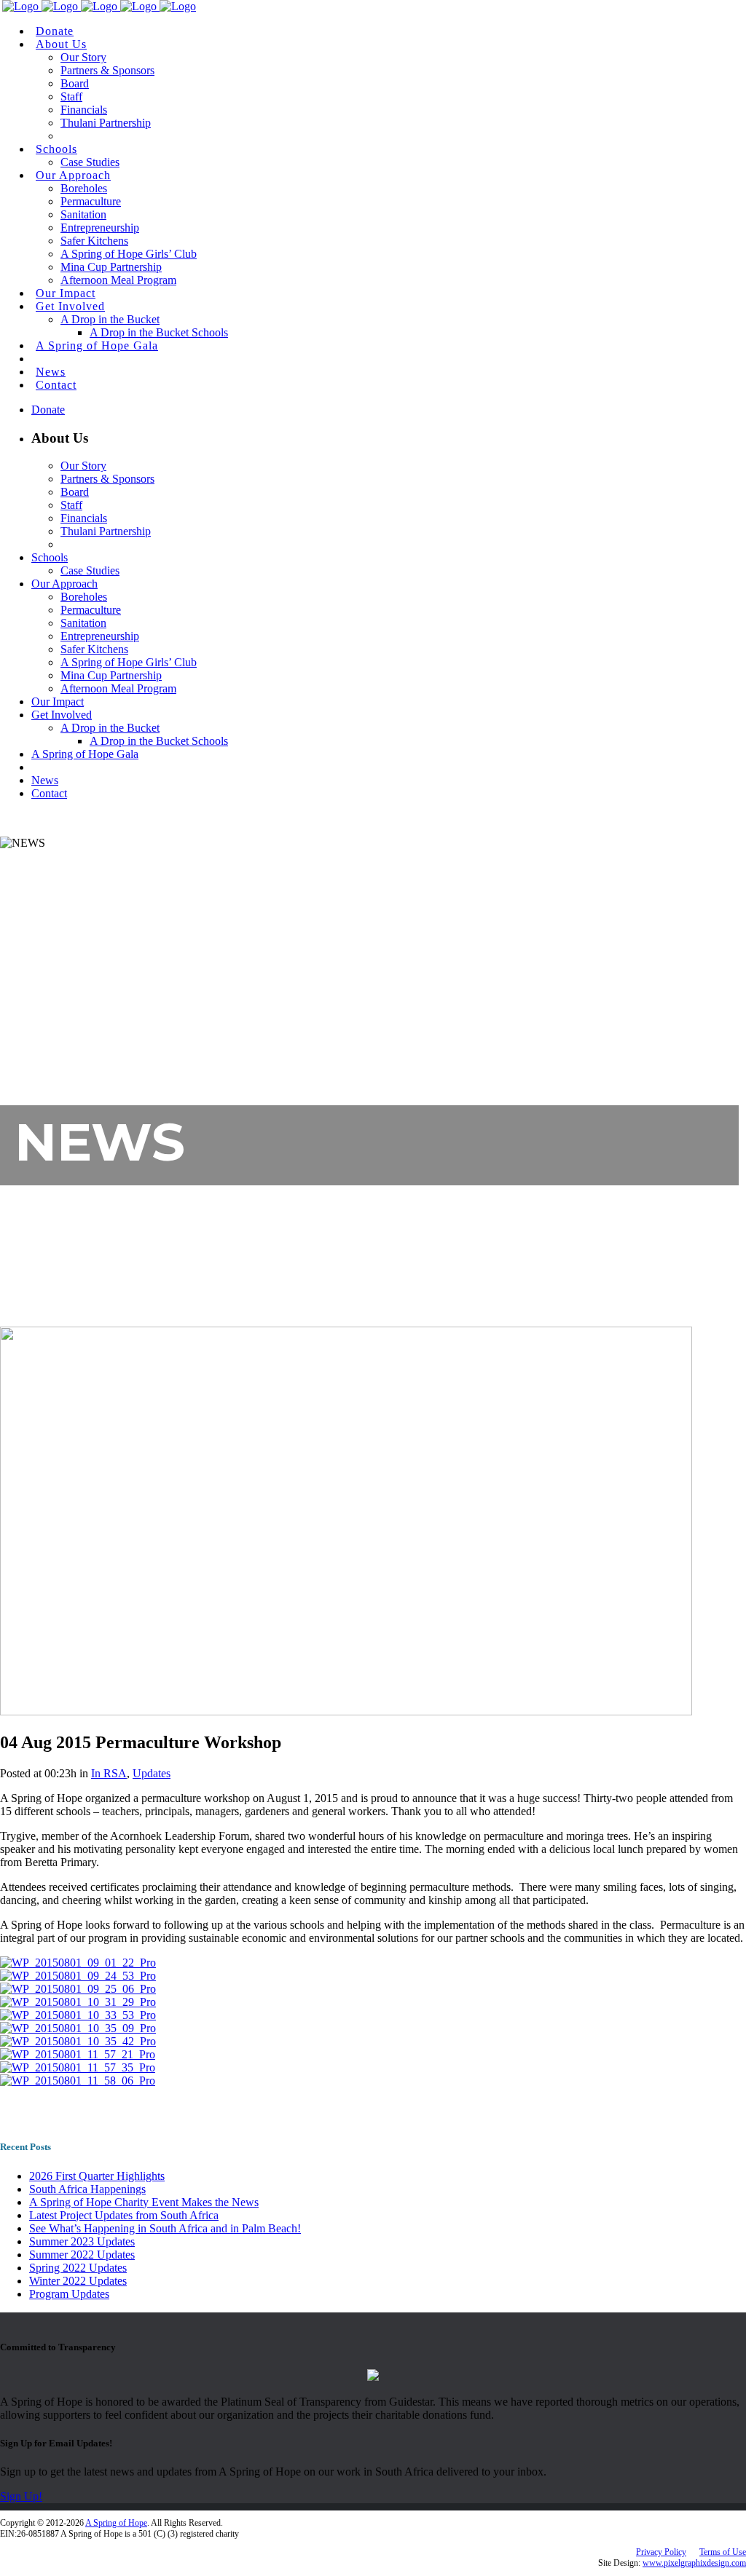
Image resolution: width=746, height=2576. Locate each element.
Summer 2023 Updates (82, 2241)
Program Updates (69, 2294)
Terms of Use (723, 2552)
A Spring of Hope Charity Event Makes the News (144, 2202)
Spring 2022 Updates (78, 2268)
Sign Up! (21, 2496)
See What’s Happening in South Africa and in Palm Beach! (165, 2228)
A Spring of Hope (116, 2523)
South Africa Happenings (87, 2189)
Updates (152, 1773)
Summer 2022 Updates (82, 2255)
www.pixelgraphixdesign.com (694, 2563)
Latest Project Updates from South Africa (124, 2215)
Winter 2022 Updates (78, 2281)
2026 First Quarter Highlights (97, 2176)
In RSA (109, 1773)
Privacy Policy (661, 2552)
